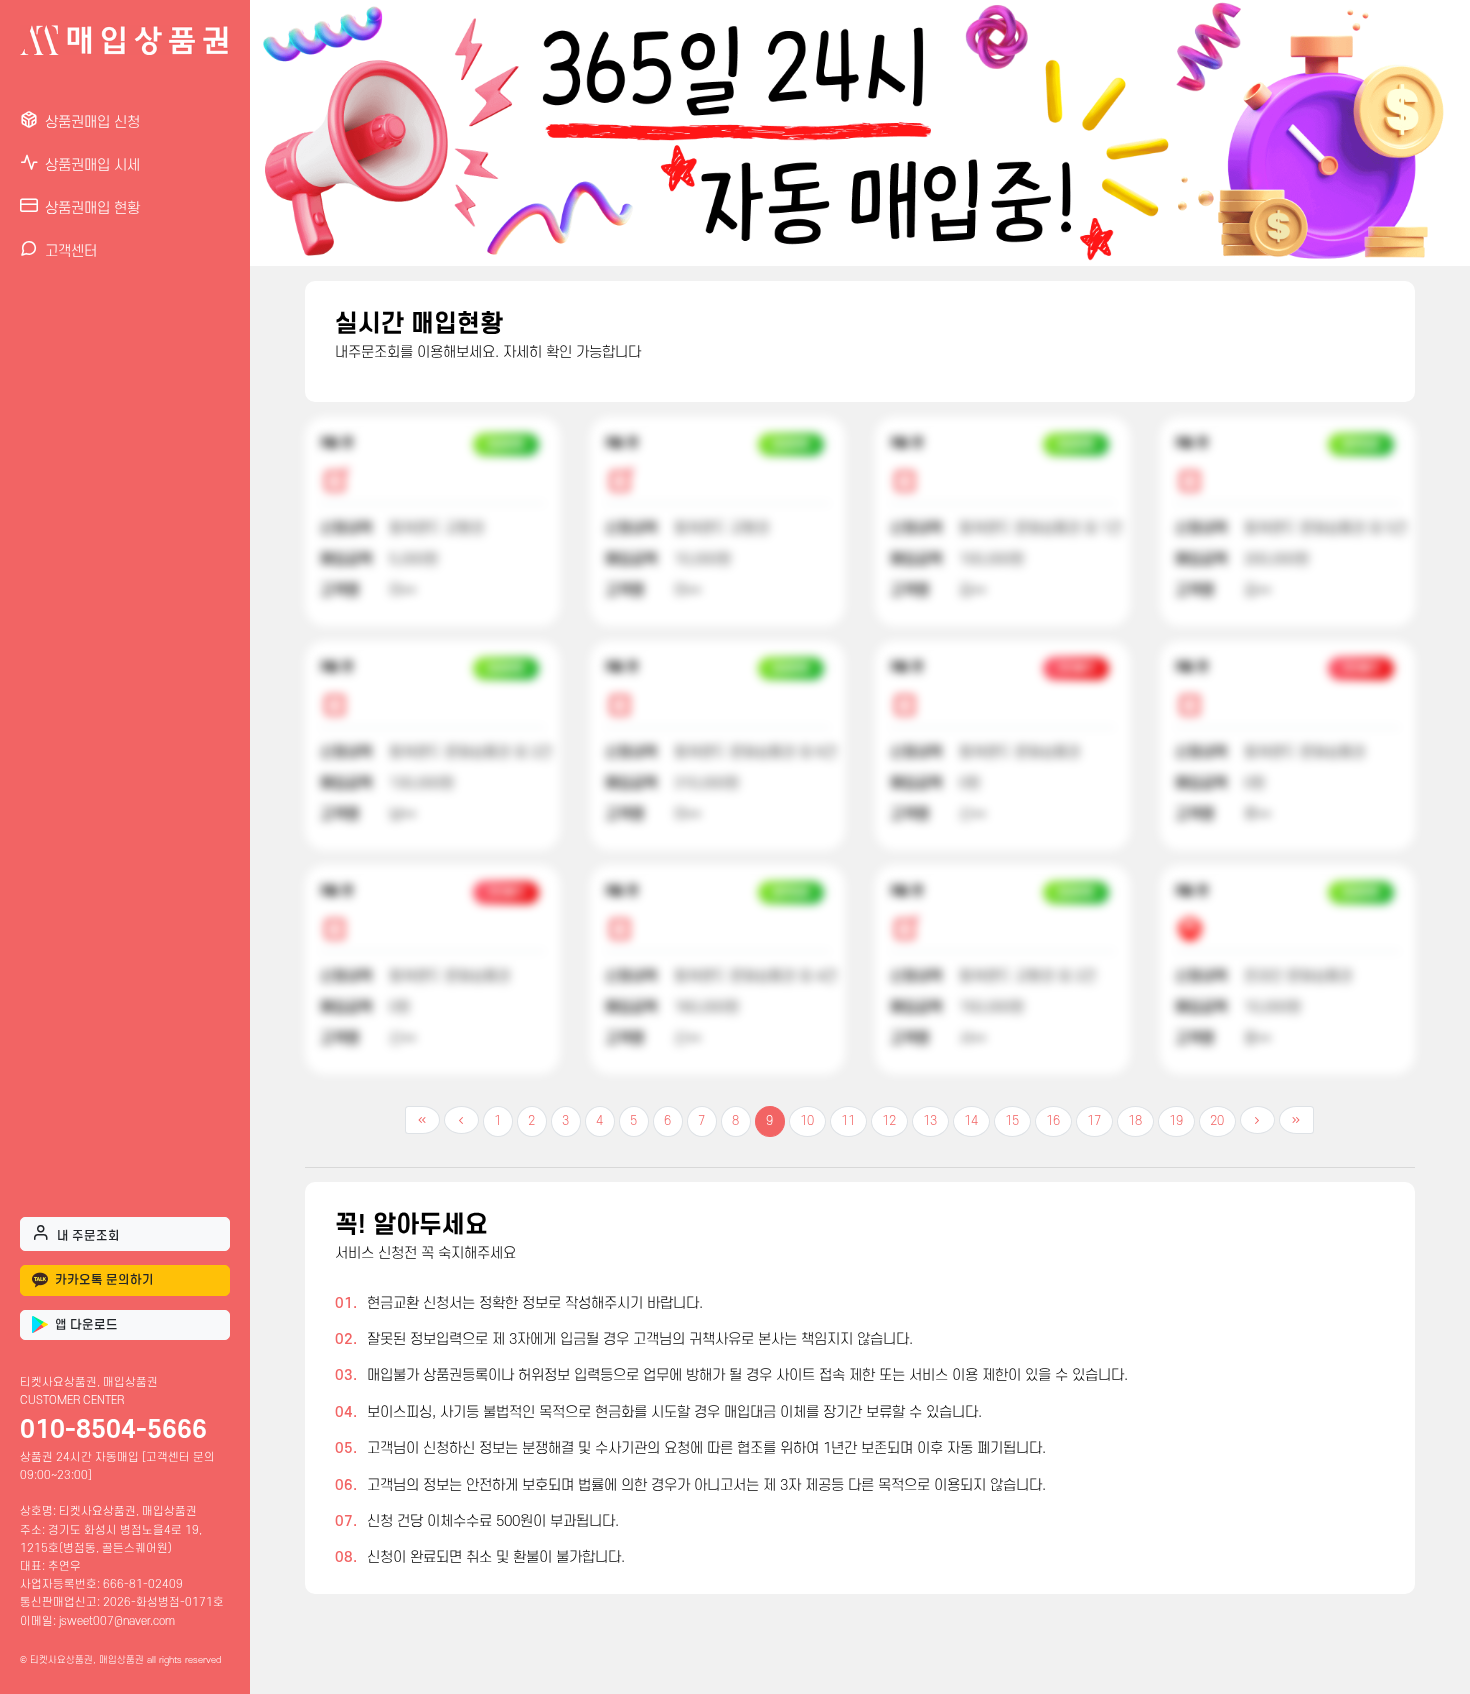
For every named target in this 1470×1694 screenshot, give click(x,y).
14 (971, 1121)
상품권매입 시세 (92, 165)
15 (1012, 1121)
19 (1176, 1121)
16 (1053, 1121)
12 (889, 1121)
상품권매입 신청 (92, 122)
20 (1217, 1121)
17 (1094, 1121)
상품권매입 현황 (92, 208)
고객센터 (71, 251)
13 (930, 1121)
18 (1135, 1121)
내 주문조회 (88, 1236)
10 (807, 1121)
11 (848, 1121)
